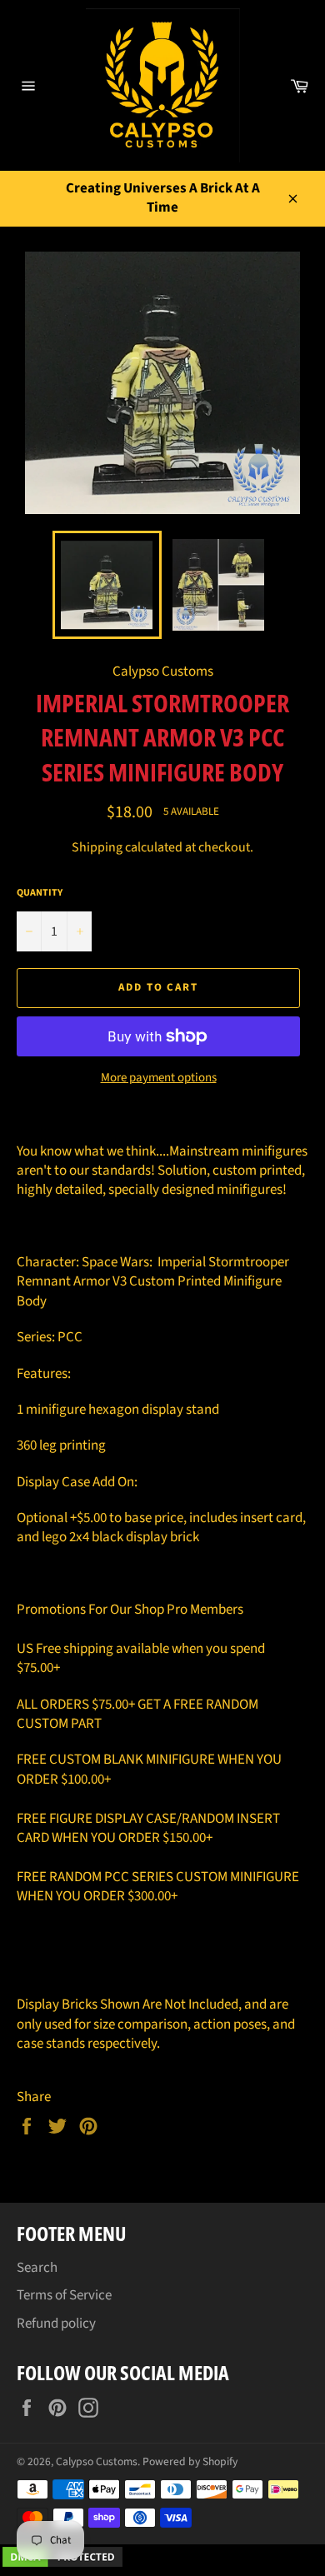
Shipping (97, 847)
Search (37, 2268)
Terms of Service (64, 2295)
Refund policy (56, 2324)
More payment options (159, 1078)
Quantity (40, 893)
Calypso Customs (97, 2461)
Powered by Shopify (190, 2461)
